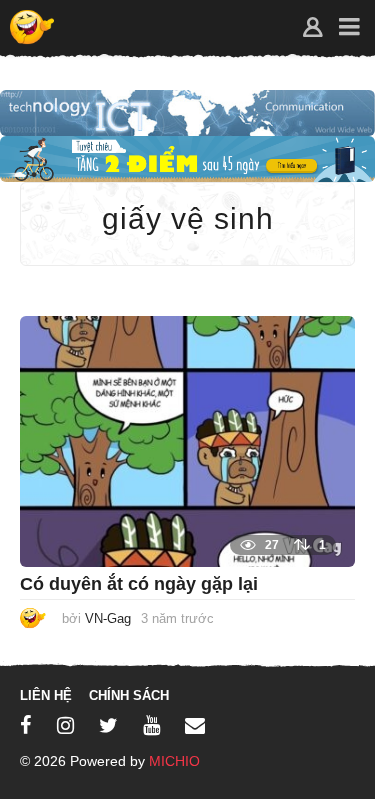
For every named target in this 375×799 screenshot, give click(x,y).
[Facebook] (26, 725)
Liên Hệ (46, 695)
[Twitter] (108, 725)
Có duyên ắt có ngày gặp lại (139, 584)
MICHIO (174, 761)
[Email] (195, 725)
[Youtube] (151, 725)
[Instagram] (65, 725)
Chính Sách (129, 695)
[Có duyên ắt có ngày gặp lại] (187, 440)
